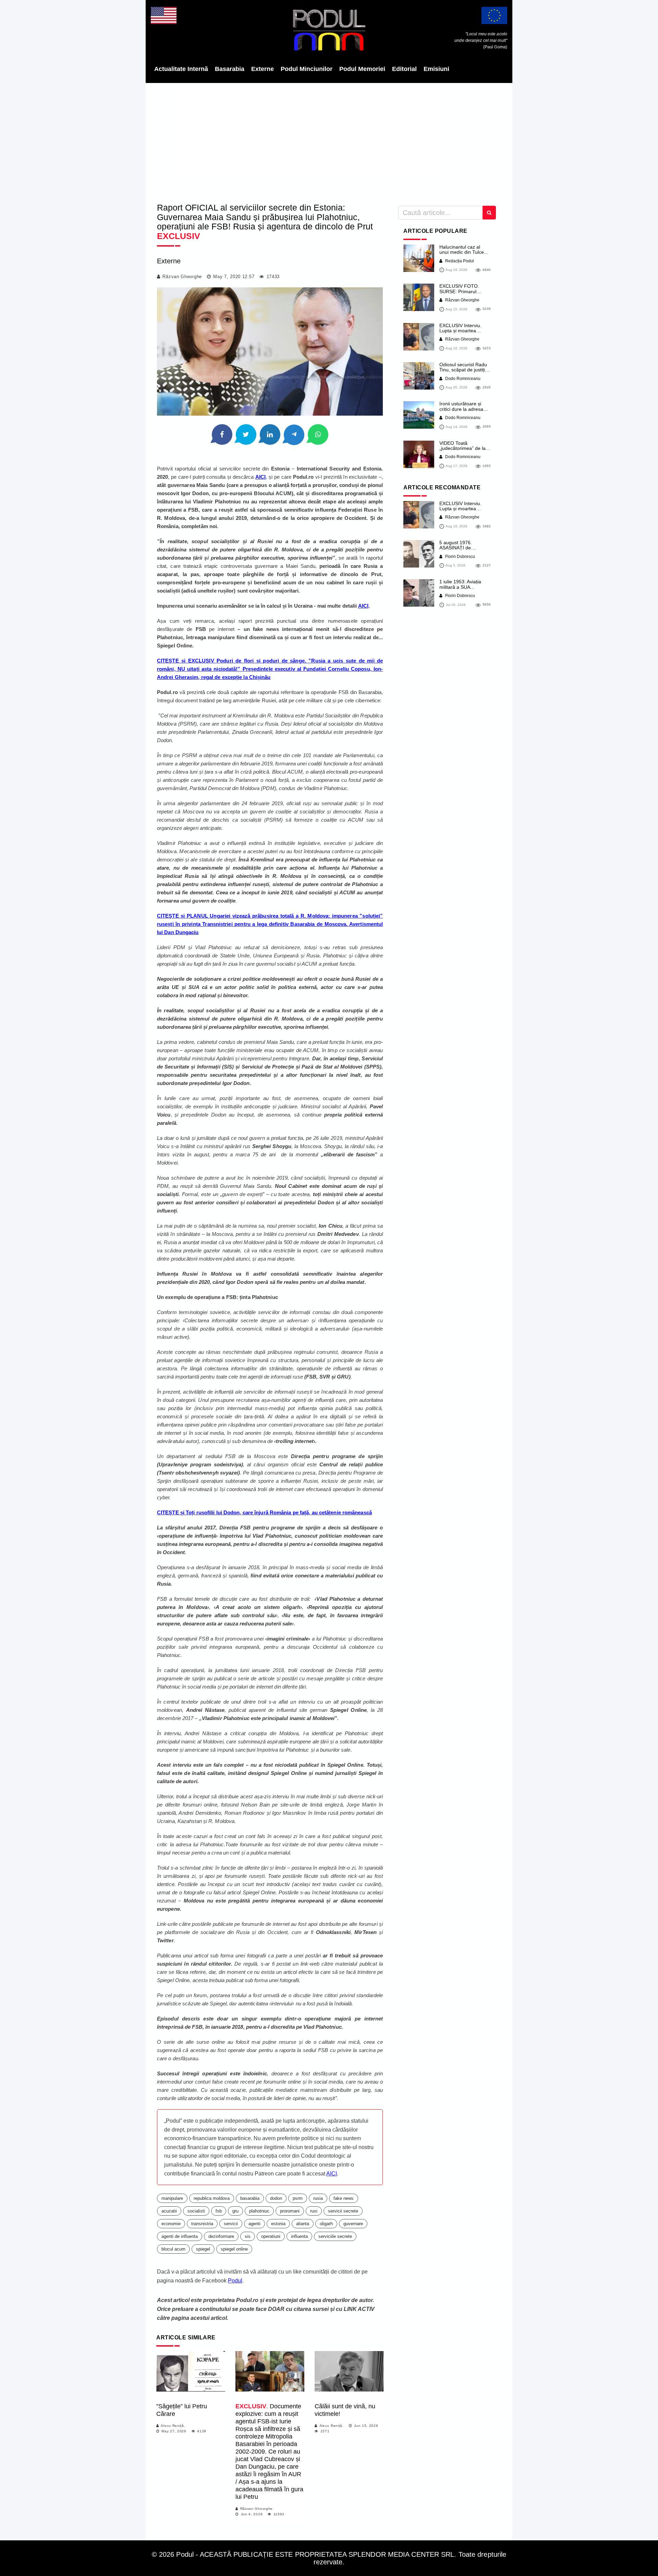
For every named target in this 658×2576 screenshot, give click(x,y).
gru (235, 2211)
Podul (235, 2281)
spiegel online (234, 2249)
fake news (344, 2198)
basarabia (250, 2198)
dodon (276, 2198)
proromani (290, 2211)
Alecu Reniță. (173, 2426)
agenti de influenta (180, 2236)
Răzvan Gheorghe (182, 277)
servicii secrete (343, 2211)
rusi (314, 2211)
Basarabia (230, 69)
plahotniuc (259, 2211)
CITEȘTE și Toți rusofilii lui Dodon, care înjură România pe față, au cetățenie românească (264, 1512)
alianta (303, 2224)
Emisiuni (436, 69)
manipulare (172, 2198)
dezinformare (221, 2236)
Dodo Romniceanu (462, 379)
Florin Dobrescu (460, 557)
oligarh (326, 2224)
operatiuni (271, 2236)
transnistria (202, 2224)
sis (248, 2236)
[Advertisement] (329, 141)
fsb (219, 2211)
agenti (254, 2224)
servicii (231, 2224)
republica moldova (212, 2198)
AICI (260, 477)
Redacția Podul (459, 261)
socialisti (196, 2211)
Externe (263, 69)
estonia (278, 2224)
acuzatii (169, 2211)
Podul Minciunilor (307, 69)
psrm (298, 2198)
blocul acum (173, 2249)
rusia (318, 2198)
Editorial (404, 69)
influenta (299, 2236)
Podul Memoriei (362, 69)
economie (171, 2224)
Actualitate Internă (181, 69)
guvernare (353, 2224)
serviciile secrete (335, 2236)
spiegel (203, 2249)
